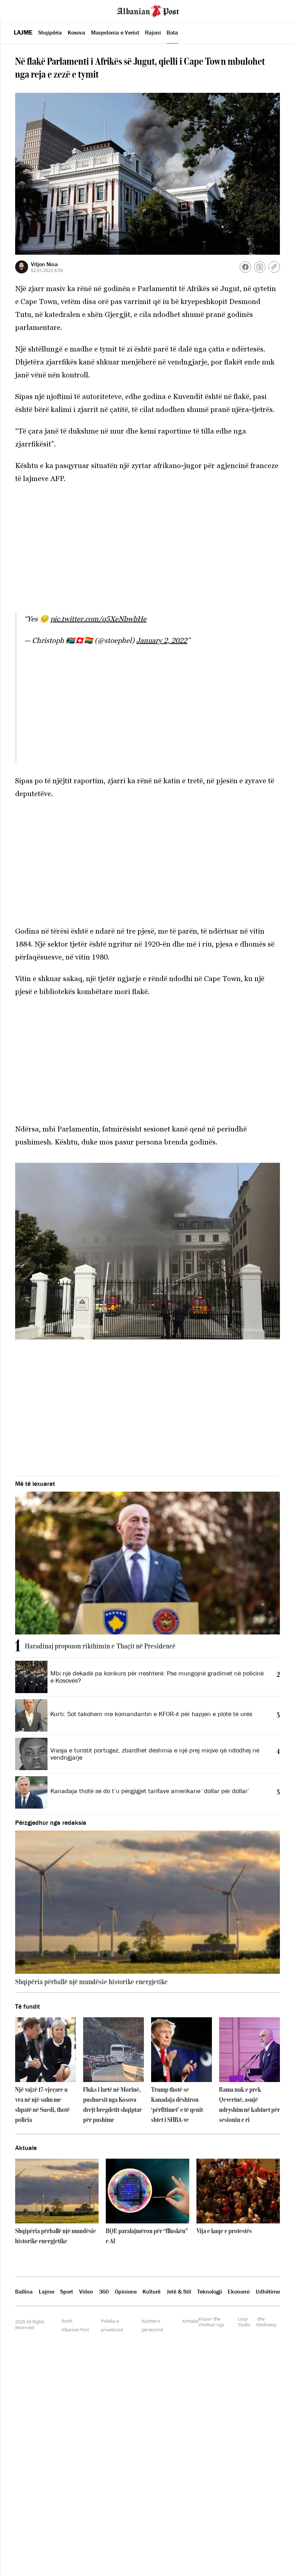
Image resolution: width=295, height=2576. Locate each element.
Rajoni (153, 32)
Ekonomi (239, 2291)
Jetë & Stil (179, 2291)
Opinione (126, 2291)
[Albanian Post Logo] (148, 10)
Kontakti (190, 2321)
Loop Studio (244, 2322)
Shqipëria (50, 32)
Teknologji (210, 2291)
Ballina (24, 2291)
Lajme (23, 32)
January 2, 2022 (162, 640)
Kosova (76, 32)
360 (104, 2291)
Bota (172, 32)
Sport (67, 2291)
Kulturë (151, 2291)
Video (86, 2291)
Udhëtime (268, 2291)
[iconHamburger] (19, 10)
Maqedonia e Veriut (115, 32)
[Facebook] (245, 267)
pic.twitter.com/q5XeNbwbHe (98, 619)
